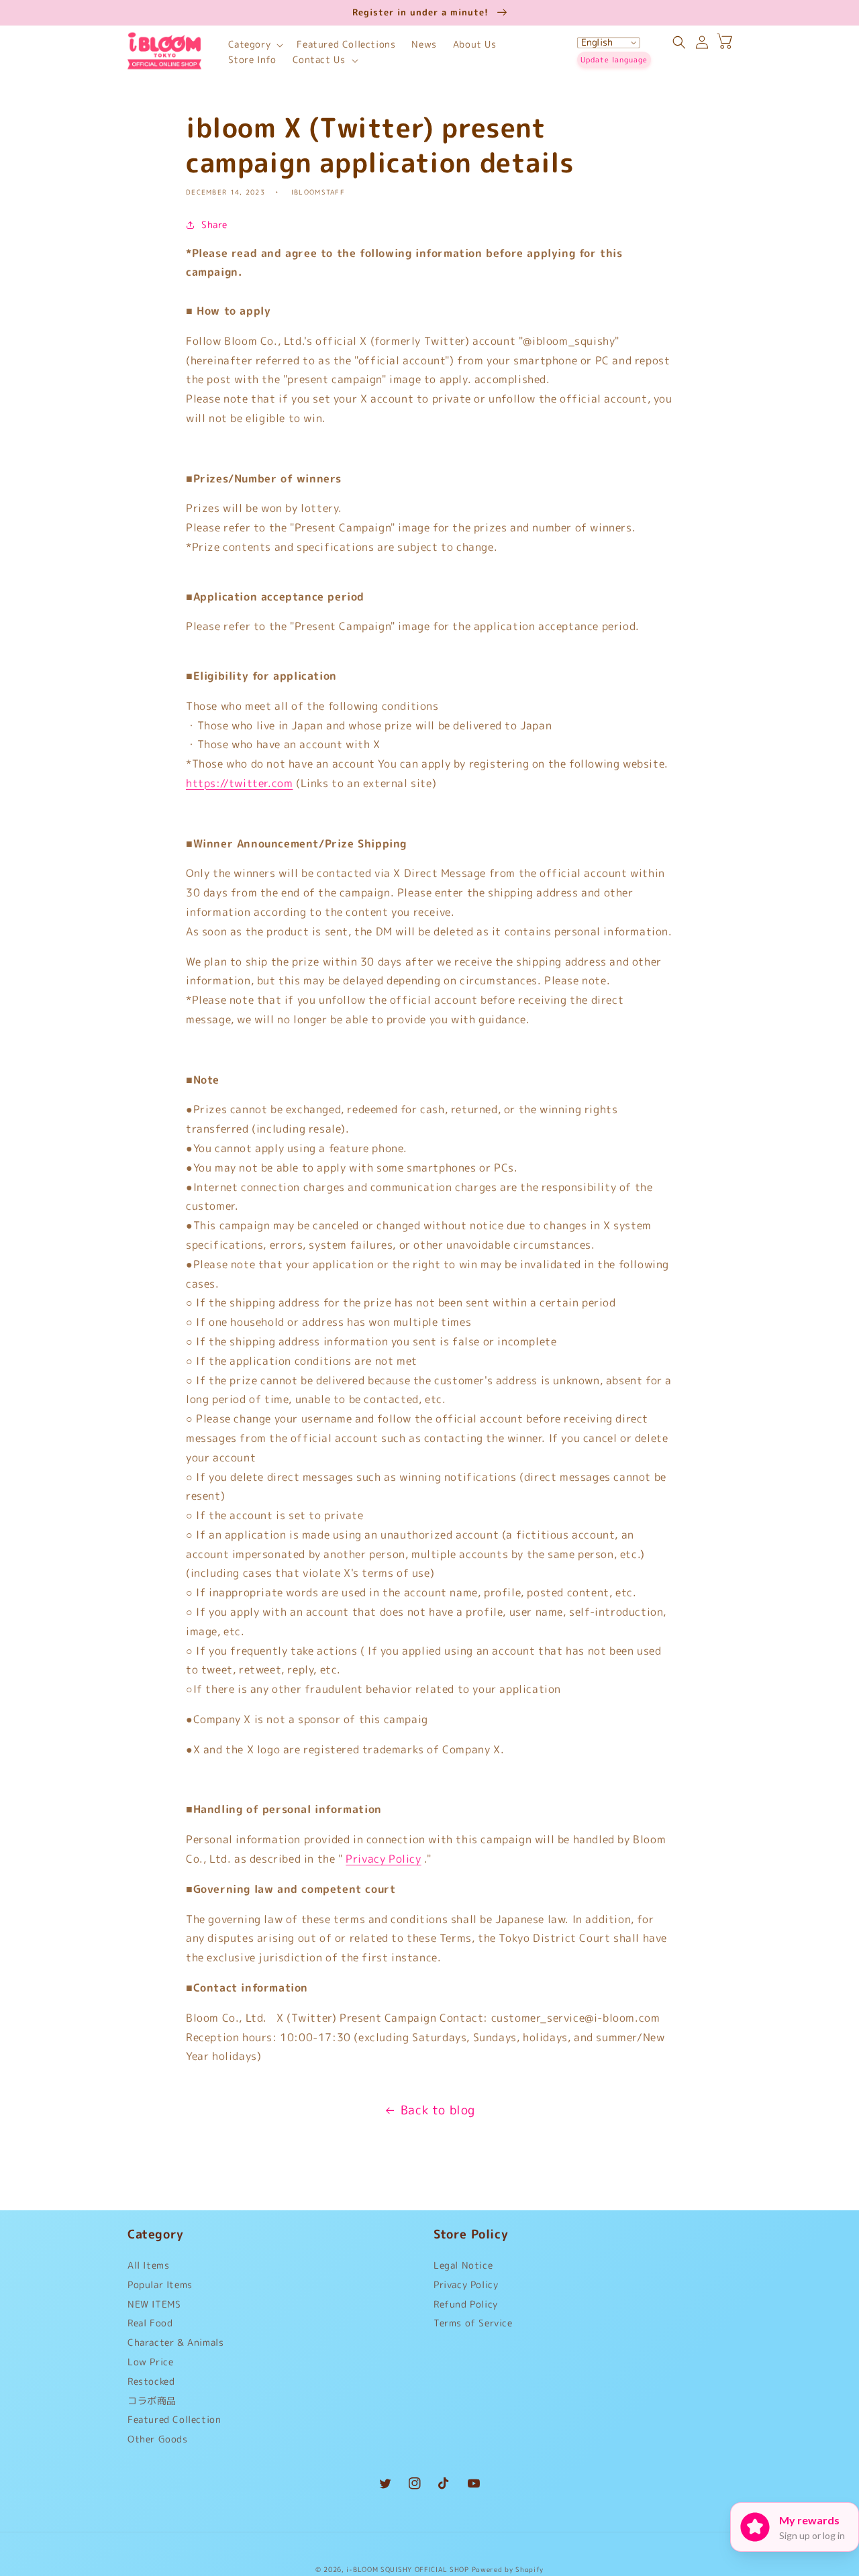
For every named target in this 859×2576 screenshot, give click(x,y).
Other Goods (158, 2439)
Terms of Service (473, 2323)
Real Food (150, 2323)
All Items (148, 2268)
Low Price (150, 2362)
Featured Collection (174, 2419)
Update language (614, 60)
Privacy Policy (383, 1859)
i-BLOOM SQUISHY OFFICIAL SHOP (407, 2569)
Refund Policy (466, 2304)
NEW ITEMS (154, 2304)
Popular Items (160, 2284)
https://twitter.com (239, 783)
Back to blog (438, 2110)
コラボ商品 (152, 2401)
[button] (255, 45)
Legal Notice (463, 2268)
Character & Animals (175, 2342)
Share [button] (214, 224)
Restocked (151, 2381)
